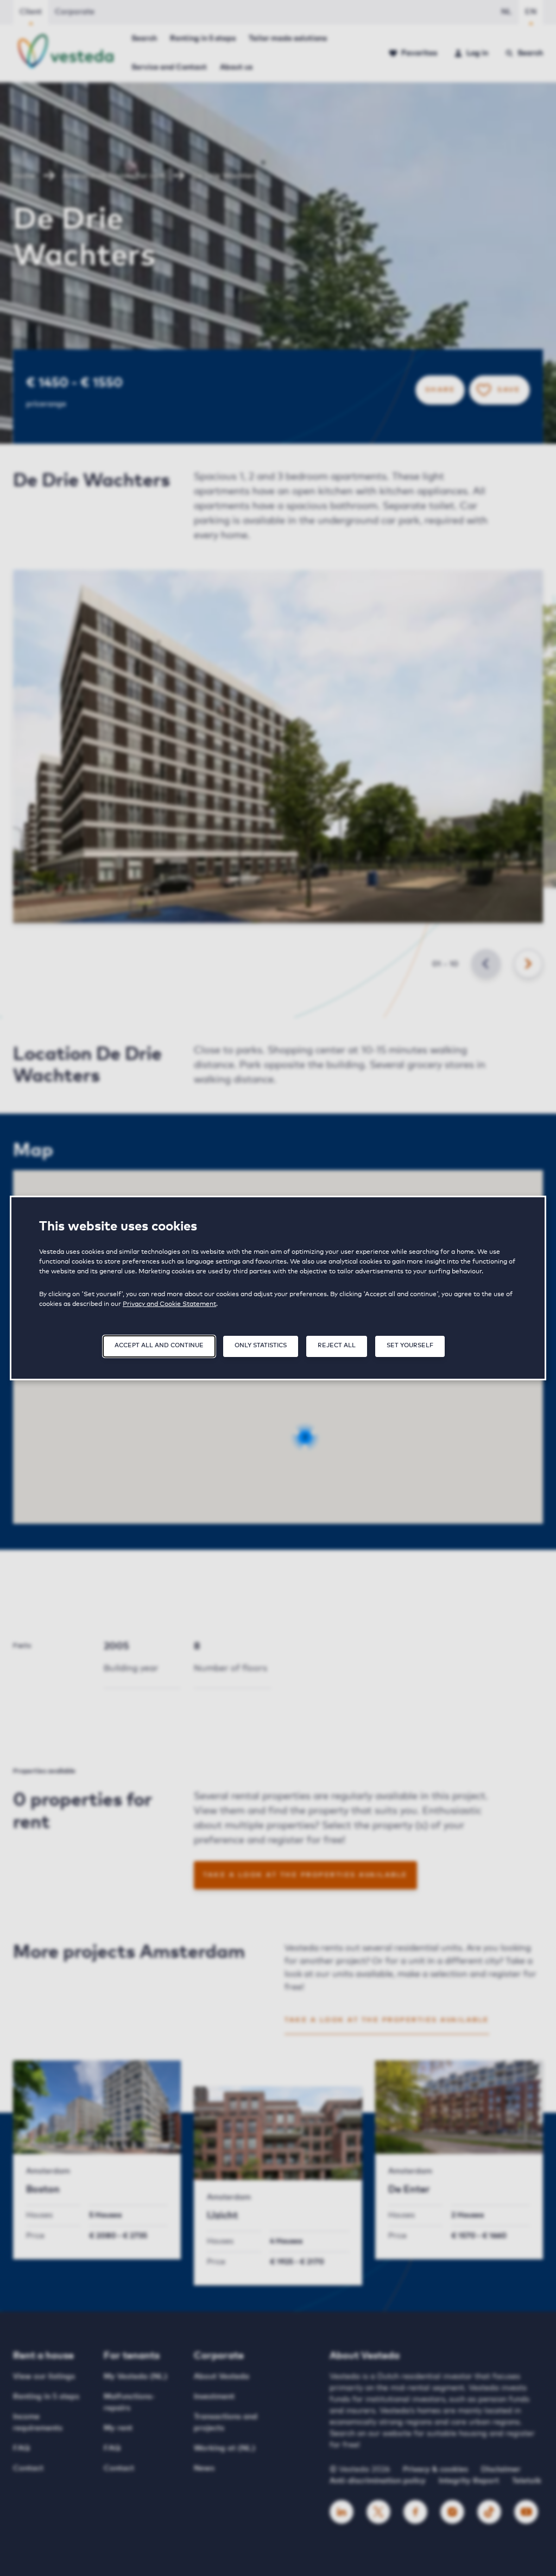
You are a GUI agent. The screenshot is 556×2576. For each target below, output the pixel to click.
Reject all (337, 1345)
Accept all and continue (159, 1345)
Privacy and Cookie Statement (169, 1304)
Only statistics (261, 1345)
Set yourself (410, 1345)
